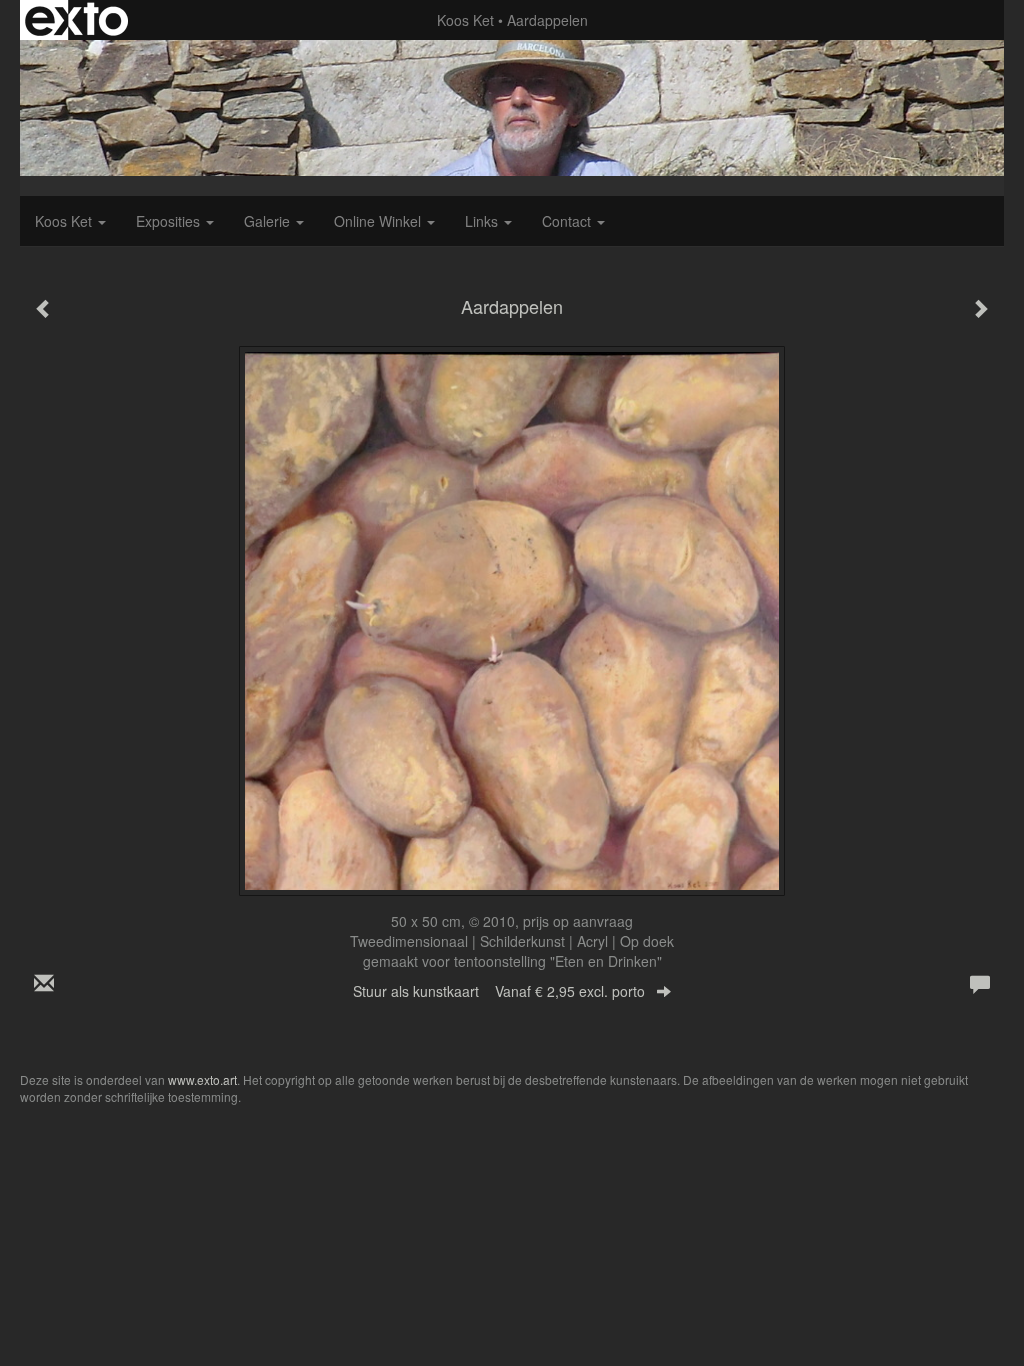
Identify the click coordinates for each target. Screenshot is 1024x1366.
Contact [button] (568, 221)
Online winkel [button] (379, 221)
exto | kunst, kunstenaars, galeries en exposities (76, 20)
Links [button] (483, 221)
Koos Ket (465, 20)
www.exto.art (202, 1079)
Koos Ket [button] (65, 221)
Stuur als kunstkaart (499, 991)
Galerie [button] (269, 221)
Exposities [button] (170, 221)
